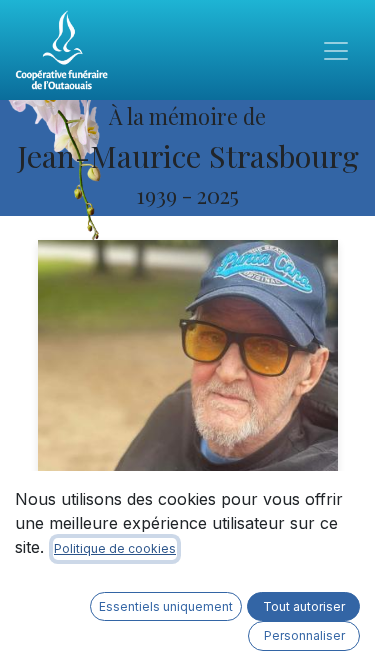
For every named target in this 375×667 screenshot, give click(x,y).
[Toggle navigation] (336, 50)
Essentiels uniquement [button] (166, 606)
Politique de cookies (115, 548)
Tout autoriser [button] (304, 606)
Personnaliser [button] (304, 635)
